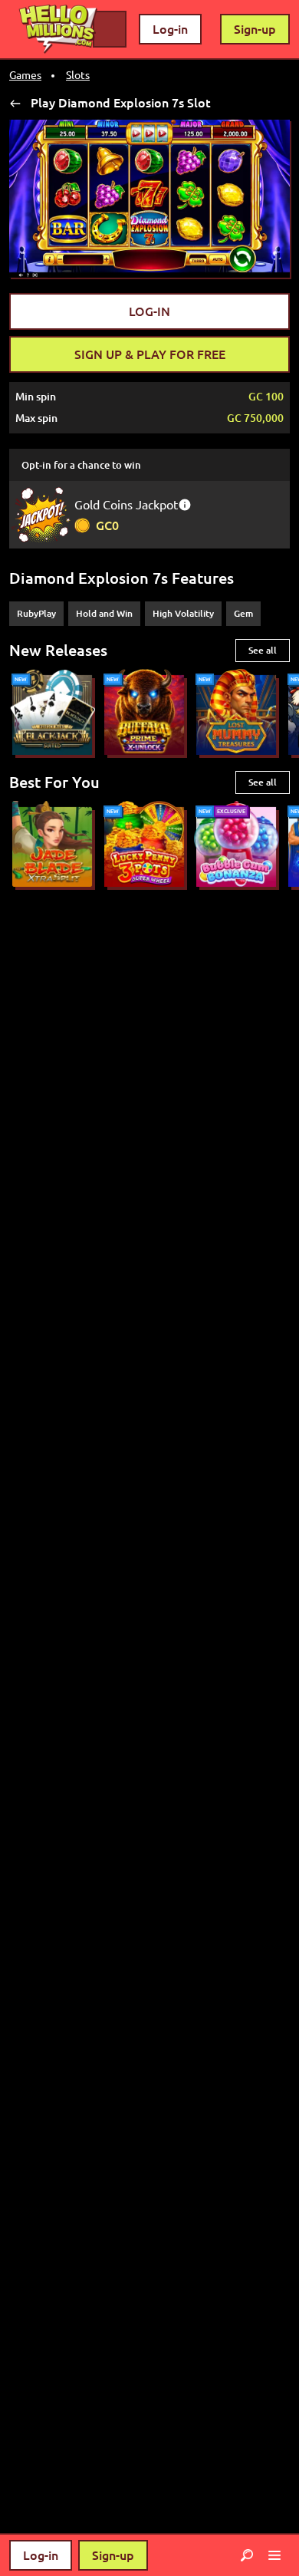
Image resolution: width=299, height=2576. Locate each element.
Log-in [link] (170, 29)
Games (25, 75)
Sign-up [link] (255, 29)
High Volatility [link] (183, 613)
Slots (78, 75)
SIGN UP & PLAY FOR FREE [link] (150, 354)
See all (263, 650)
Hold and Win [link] (104, 613)
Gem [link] (243, 613)
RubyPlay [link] (36, 613)
